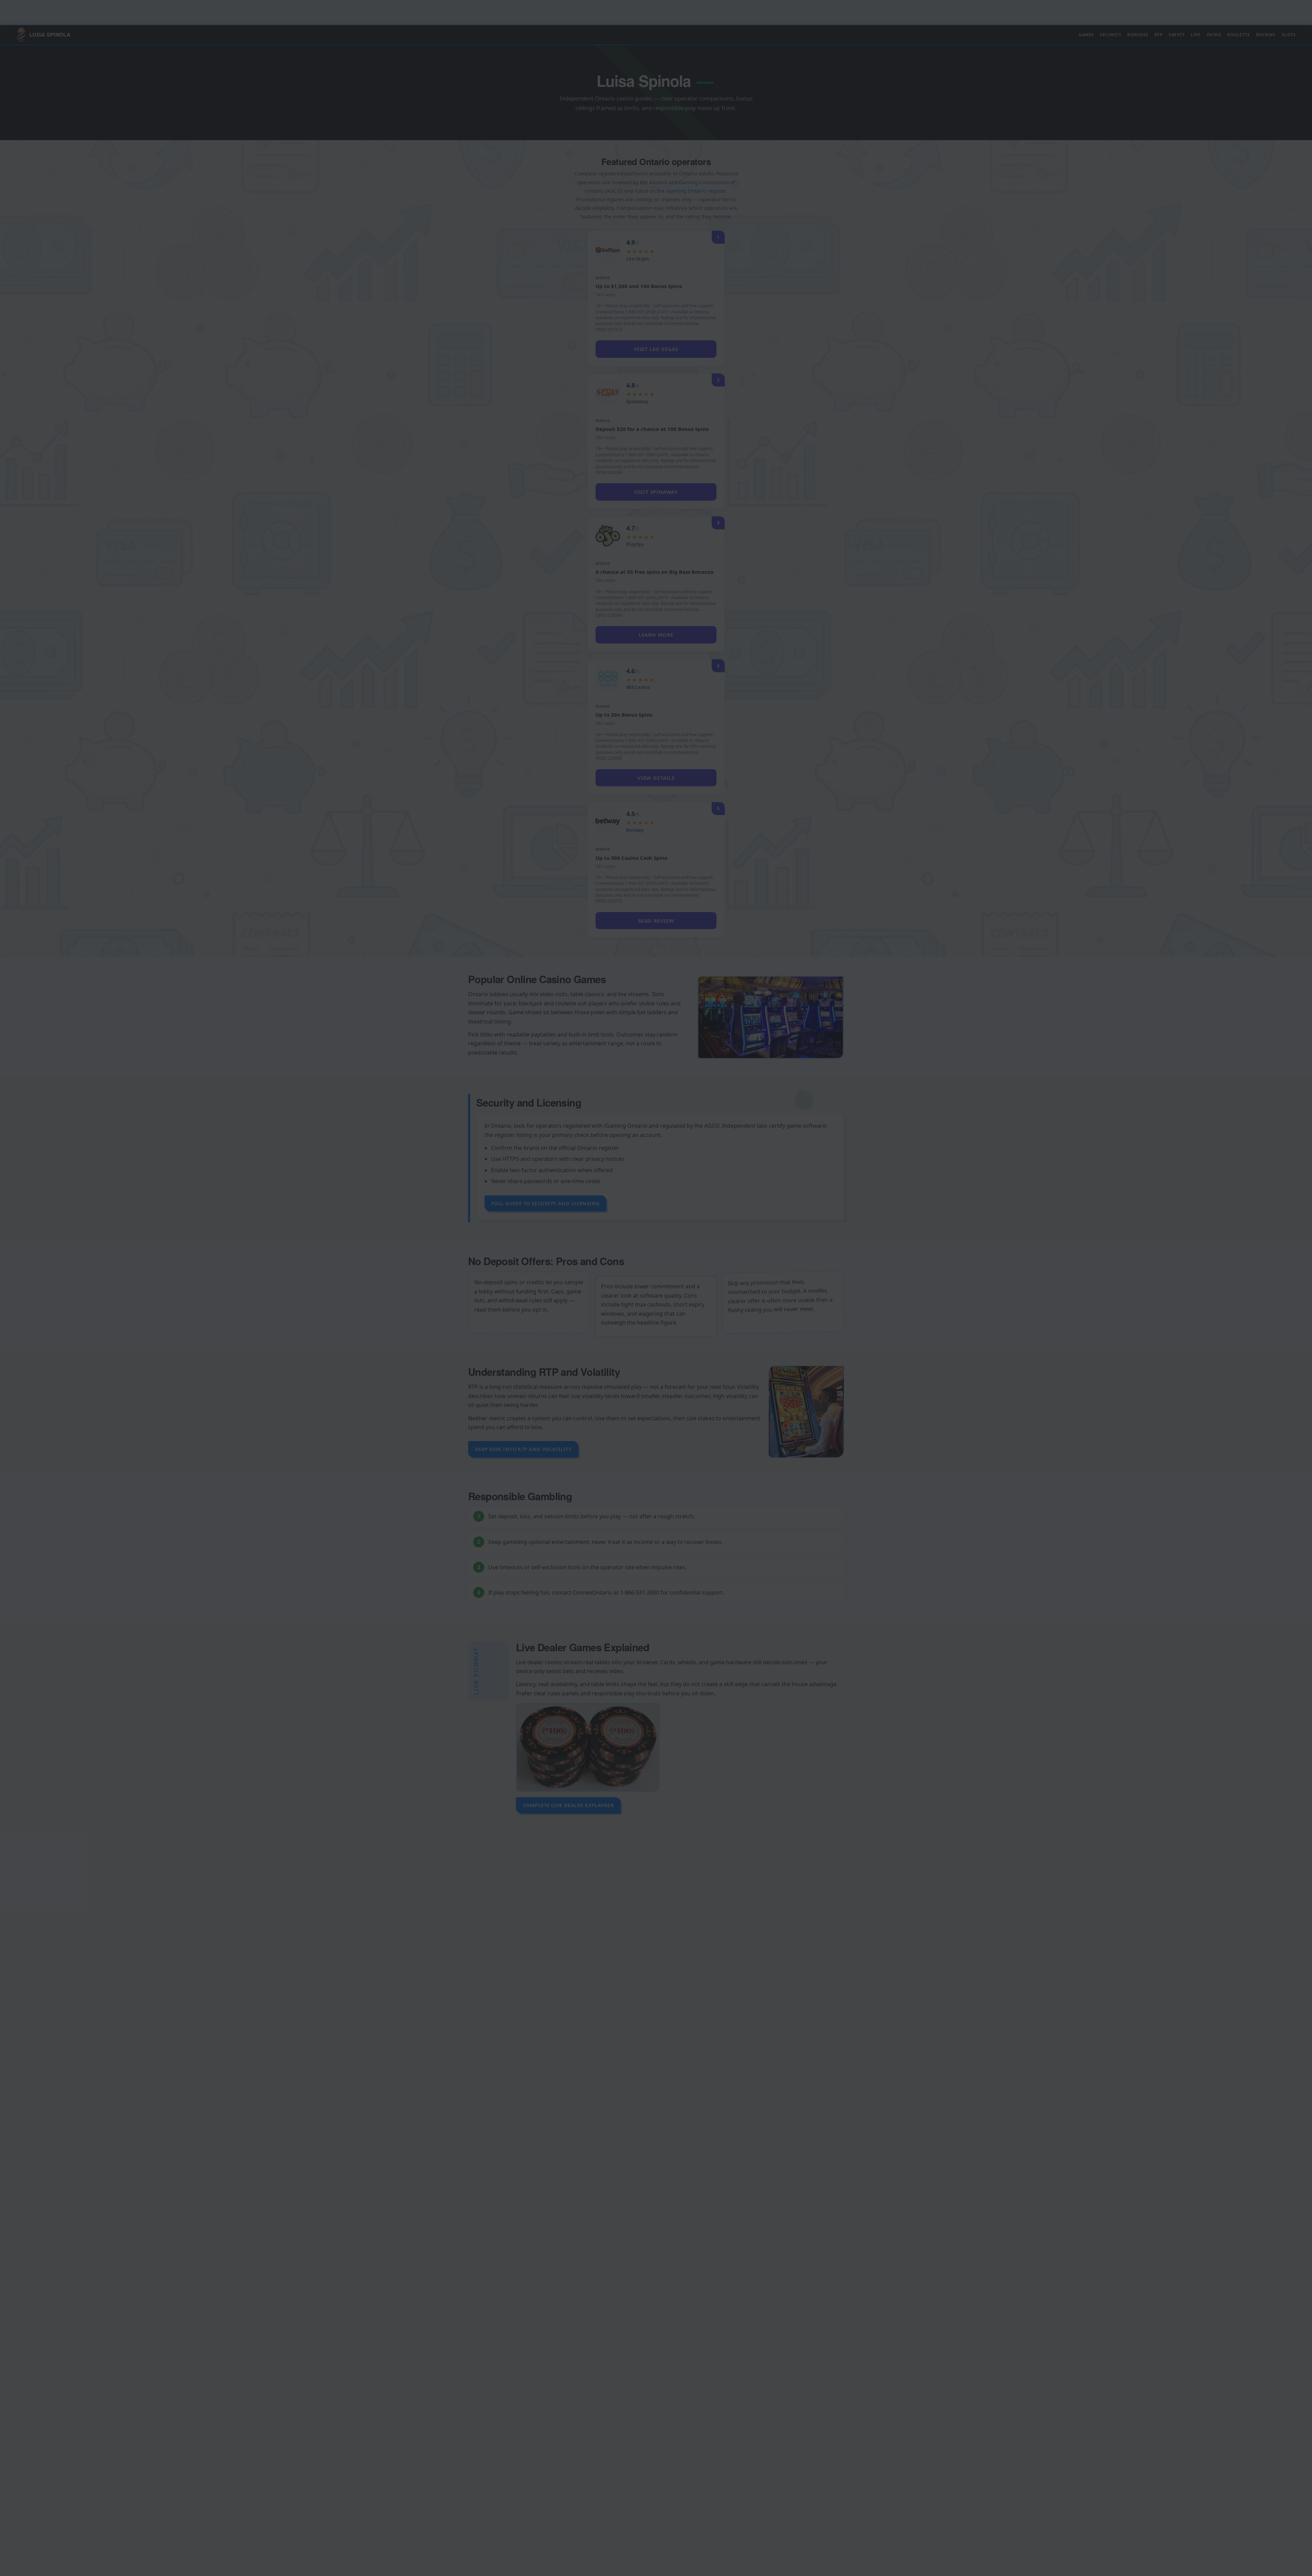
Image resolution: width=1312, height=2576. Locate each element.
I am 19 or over (632, 1306)
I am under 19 (681, 1306)
